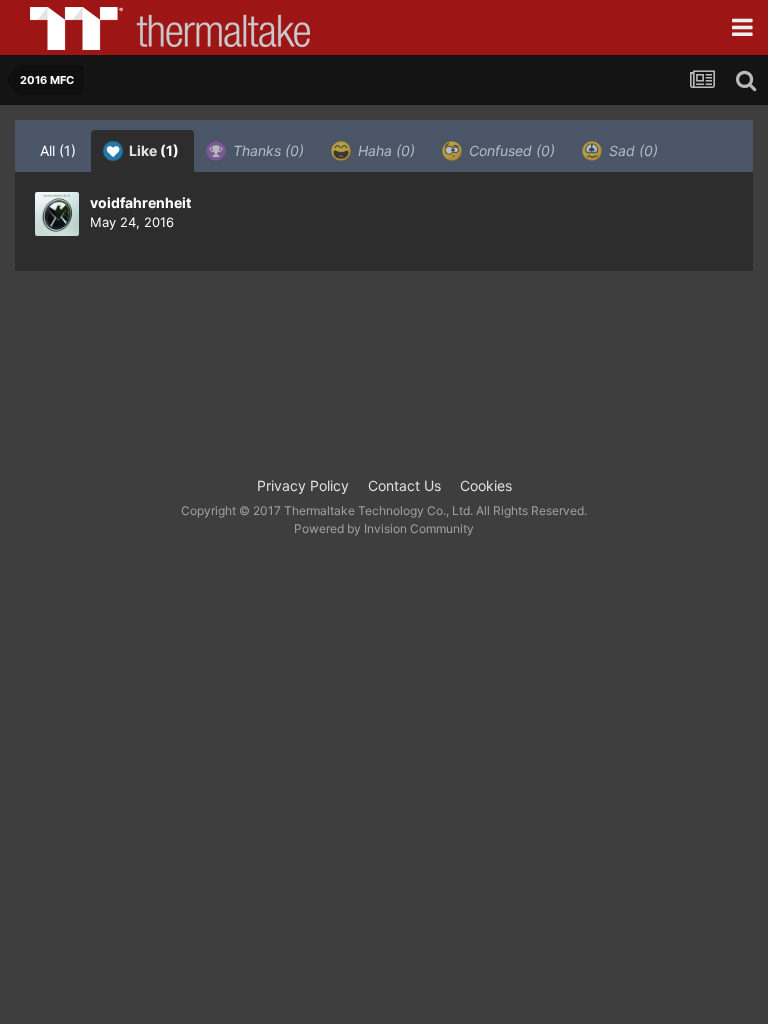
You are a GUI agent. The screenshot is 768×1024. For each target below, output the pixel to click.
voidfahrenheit (140, 202)
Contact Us (404, 485)
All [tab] (58, 150)
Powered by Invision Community (384, 528)
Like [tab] (152, 150)
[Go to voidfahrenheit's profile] (57, 214)
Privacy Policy (303, 485)
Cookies (486, 485)
